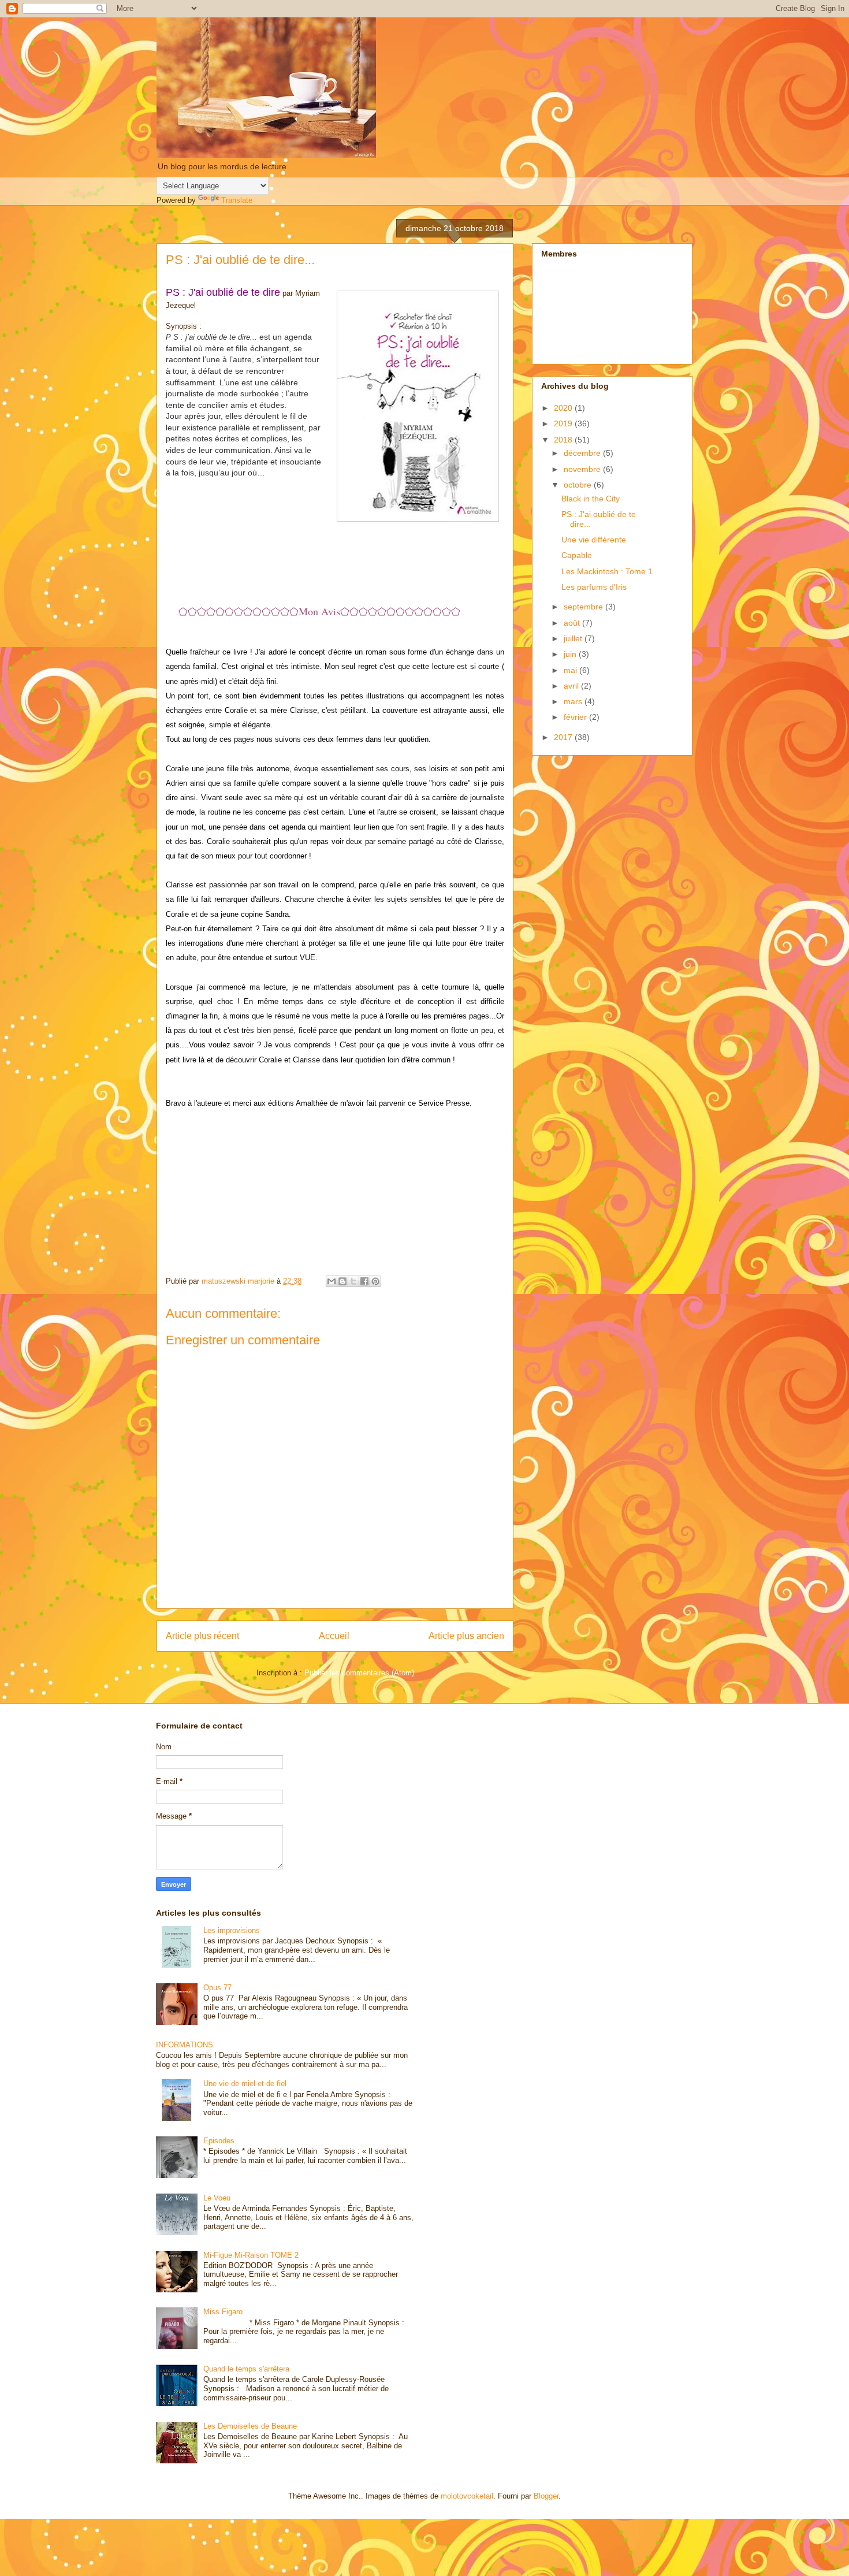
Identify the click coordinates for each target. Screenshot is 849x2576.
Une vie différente (594, 540)
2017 (564, 737)
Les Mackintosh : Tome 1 (607, 571)
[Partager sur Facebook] (364, 1281)
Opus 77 (217, 1988)
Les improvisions (232, 1930)
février (576, 717)
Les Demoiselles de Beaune (250, 2426)
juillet (574, 638)
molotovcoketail (467, 2496)
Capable (577, 555)
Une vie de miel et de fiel (245, 2084)
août (573, 623)
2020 (564, 408)
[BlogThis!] (342, 1281)
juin (571, 654)
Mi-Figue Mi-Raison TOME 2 (251, 2255)
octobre (579, 485)
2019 (564, 423)
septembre (584, 607)
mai (571, 670)
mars (574, 701)
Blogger (546, 2496)
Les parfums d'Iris (594, 587)
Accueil (334, 1636)
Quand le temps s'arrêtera (246, 2369)
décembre (583, 453)
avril (572, 686)
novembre (583, 469)
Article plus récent (202, 1636)
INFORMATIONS (185, 2045)
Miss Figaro (223, 2312)
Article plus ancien (466, 1636)
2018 (564, 440)
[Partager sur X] (353, 1281)
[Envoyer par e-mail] (332, 1281)
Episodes (219, 2141)
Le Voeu (217, 2198)
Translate (237, 200)
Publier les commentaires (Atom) (359, 1673)
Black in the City (591, 499)
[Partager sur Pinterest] (375, 1281)
